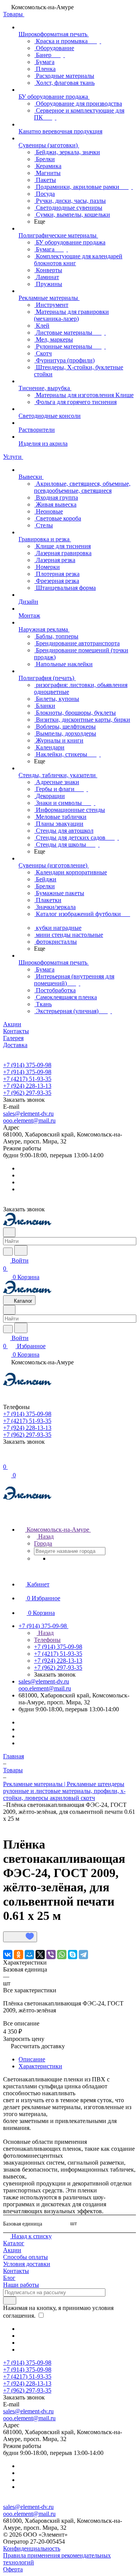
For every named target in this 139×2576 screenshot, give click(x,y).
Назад (45, 1536)
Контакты (16, 2271)
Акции (12, 2250)
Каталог (14, 2243)
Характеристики (40, 2066)
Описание (32, 2059)
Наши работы (21, 2285)
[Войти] (7, 1459)
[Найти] (21, 1250)
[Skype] (73, 1955)
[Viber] (51, 1955)
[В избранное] (20, 1937)
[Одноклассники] (19, 1955)
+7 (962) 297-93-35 (27, 1093)
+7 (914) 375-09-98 (27, 1065)
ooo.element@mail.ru (29, 1120)
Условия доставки (27, 2264)
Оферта (13, 2569)
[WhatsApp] (62, 1955)
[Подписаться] (10, 2301)
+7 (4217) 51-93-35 (27, 1079)
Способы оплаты (25, 2257)
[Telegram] (83, 1955)
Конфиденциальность (32, 2548)
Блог (9, 2278)
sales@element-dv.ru (28, 1114)
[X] (40, 1955)
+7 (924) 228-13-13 (27, 1086)
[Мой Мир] (29, 1955)
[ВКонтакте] (8, 1955)
